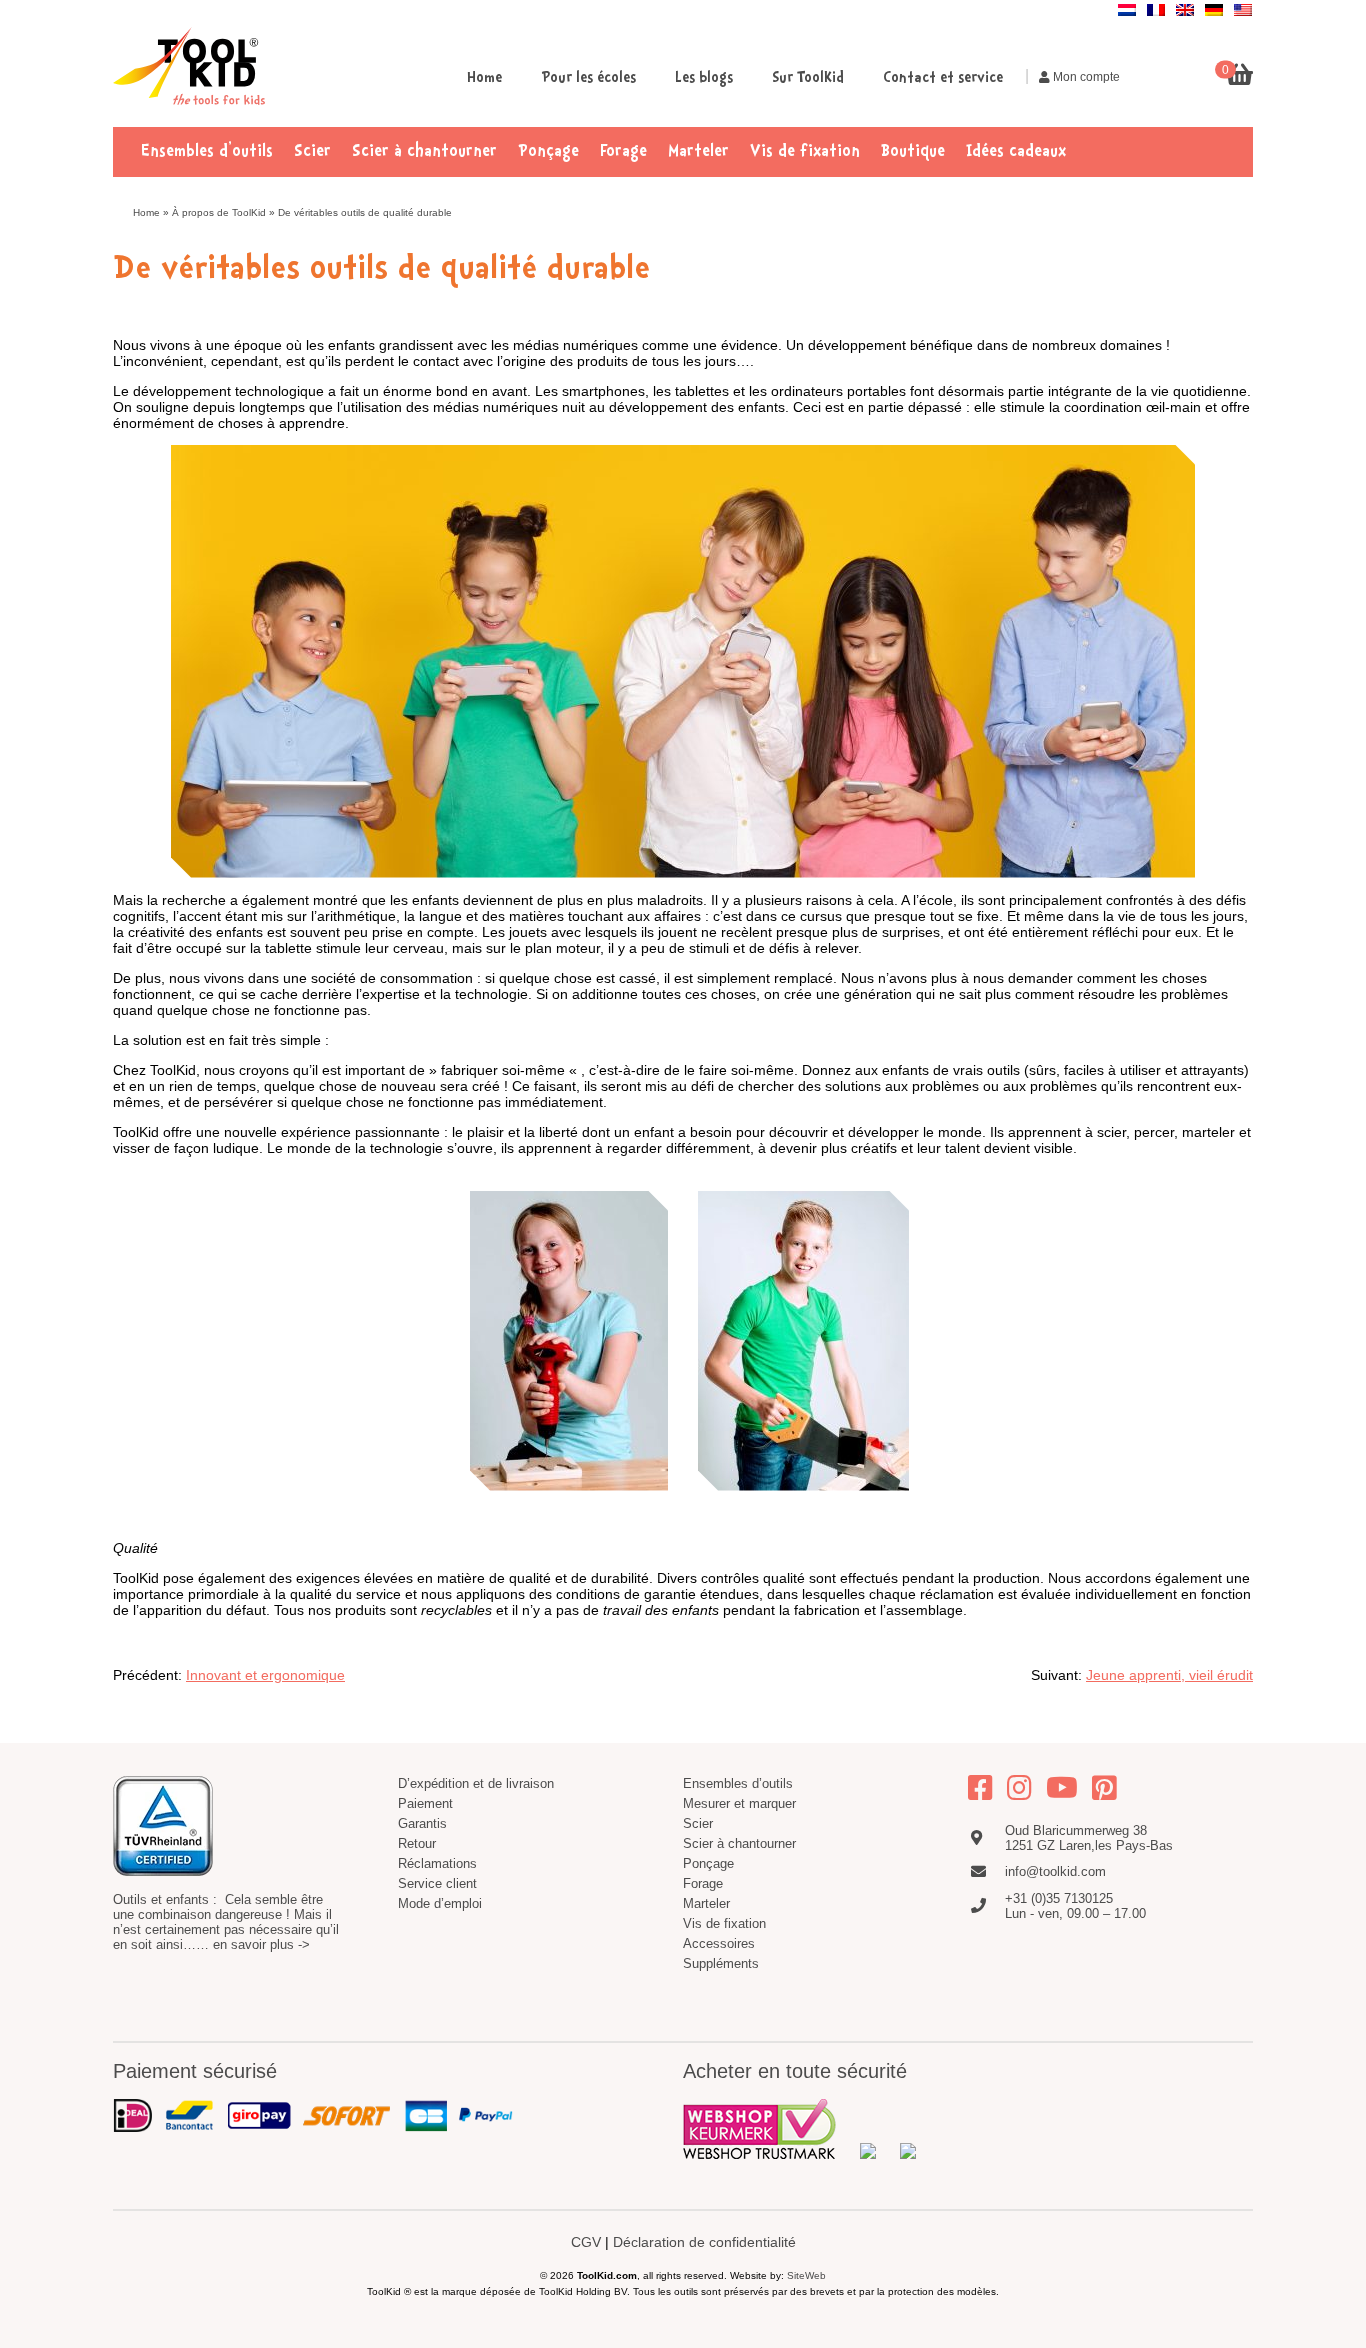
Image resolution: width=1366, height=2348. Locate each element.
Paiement (425, 1803)
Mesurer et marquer (739, 1803)
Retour (417, 1843)
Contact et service (943, 78)
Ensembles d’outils (207, 152)
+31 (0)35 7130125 (1059, 1898)
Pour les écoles (588, 78)
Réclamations (437, 1863)
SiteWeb (806, 2275)
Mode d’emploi (440, 1903)
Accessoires (719, 1943)
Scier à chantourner (424, 152)
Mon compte (1085, 77)
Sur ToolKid (808, 78)
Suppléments (721, 1963)
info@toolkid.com (1055, 1871)
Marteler (698, 152)
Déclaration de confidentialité (704, 2242)
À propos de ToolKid (219, 212)
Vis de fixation (805, 152)
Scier (312, 152)
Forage (623, 152)
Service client (437, 1883)
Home (484, 78)
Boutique (913, 152)
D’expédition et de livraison (476, 1783)
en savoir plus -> (261, 1944)
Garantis (422, 1823)
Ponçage (548, 152)
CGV (586, 2242)
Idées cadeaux (1016, 152)
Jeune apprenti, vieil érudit (1169, 1675)
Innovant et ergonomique (265, 1675)
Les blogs (704, 78)
